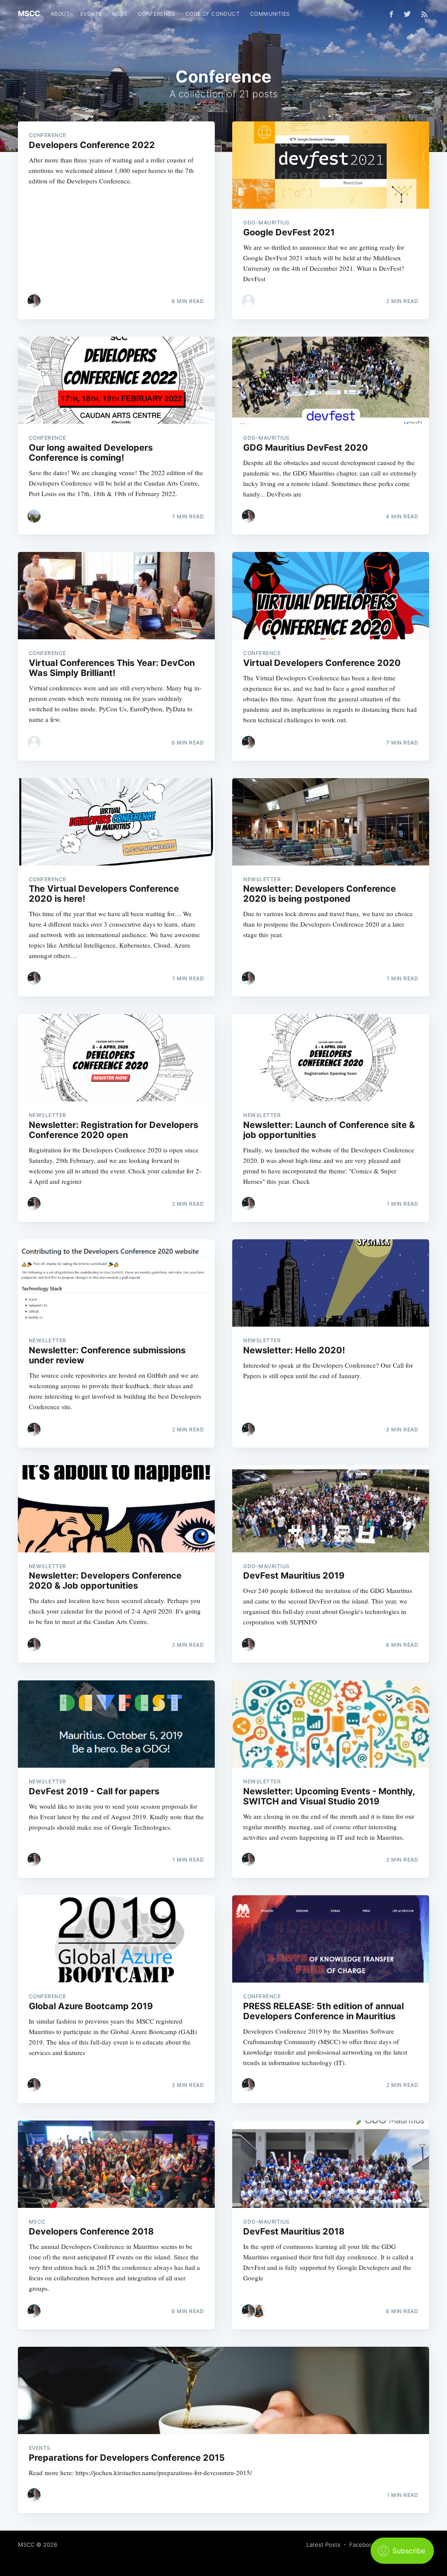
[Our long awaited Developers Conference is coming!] (116, 380)
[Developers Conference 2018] (116, 2164)
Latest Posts (323, 2545)
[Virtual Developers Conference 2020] (331, 596)
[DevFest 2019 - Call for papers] (116, 1724)
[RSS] (425, 14)
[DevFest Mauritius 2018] (331, 2164)
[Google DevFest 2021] (331, 165)
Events (91, 14)
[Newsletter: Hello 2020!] (331, 1283)
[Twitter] (409, 14)
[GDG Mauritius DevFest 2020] (331, 380)
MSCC (29, 14)
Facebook (363, 2545)
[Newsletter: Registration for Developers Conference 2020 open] (116, 1058)
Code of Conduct (213, 14)
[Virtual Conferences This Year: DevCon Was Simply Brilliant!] (116, 596)
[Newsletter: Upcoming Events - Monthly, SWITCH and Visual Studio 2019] (331, 1724)
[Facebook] (391, 14)
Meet (120, 14)
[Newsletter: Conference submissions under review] (116, 1283)
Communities (270, 14)
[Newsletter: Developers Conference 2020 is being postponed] (331, 822)
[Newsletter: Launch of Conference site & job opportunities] (331, 1058)
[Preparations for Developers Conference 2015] (223, 2390)
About (60, 14)
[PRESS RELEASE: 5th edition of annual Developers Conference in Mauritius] (331, 1939)
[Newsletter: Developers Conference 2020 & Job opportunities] (116, 1509)
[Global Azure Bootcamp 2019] (116, 1939)
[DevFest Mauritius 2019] (331, 1509)
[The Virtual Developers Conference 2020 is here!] (116, 822)
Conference (156, 14)
